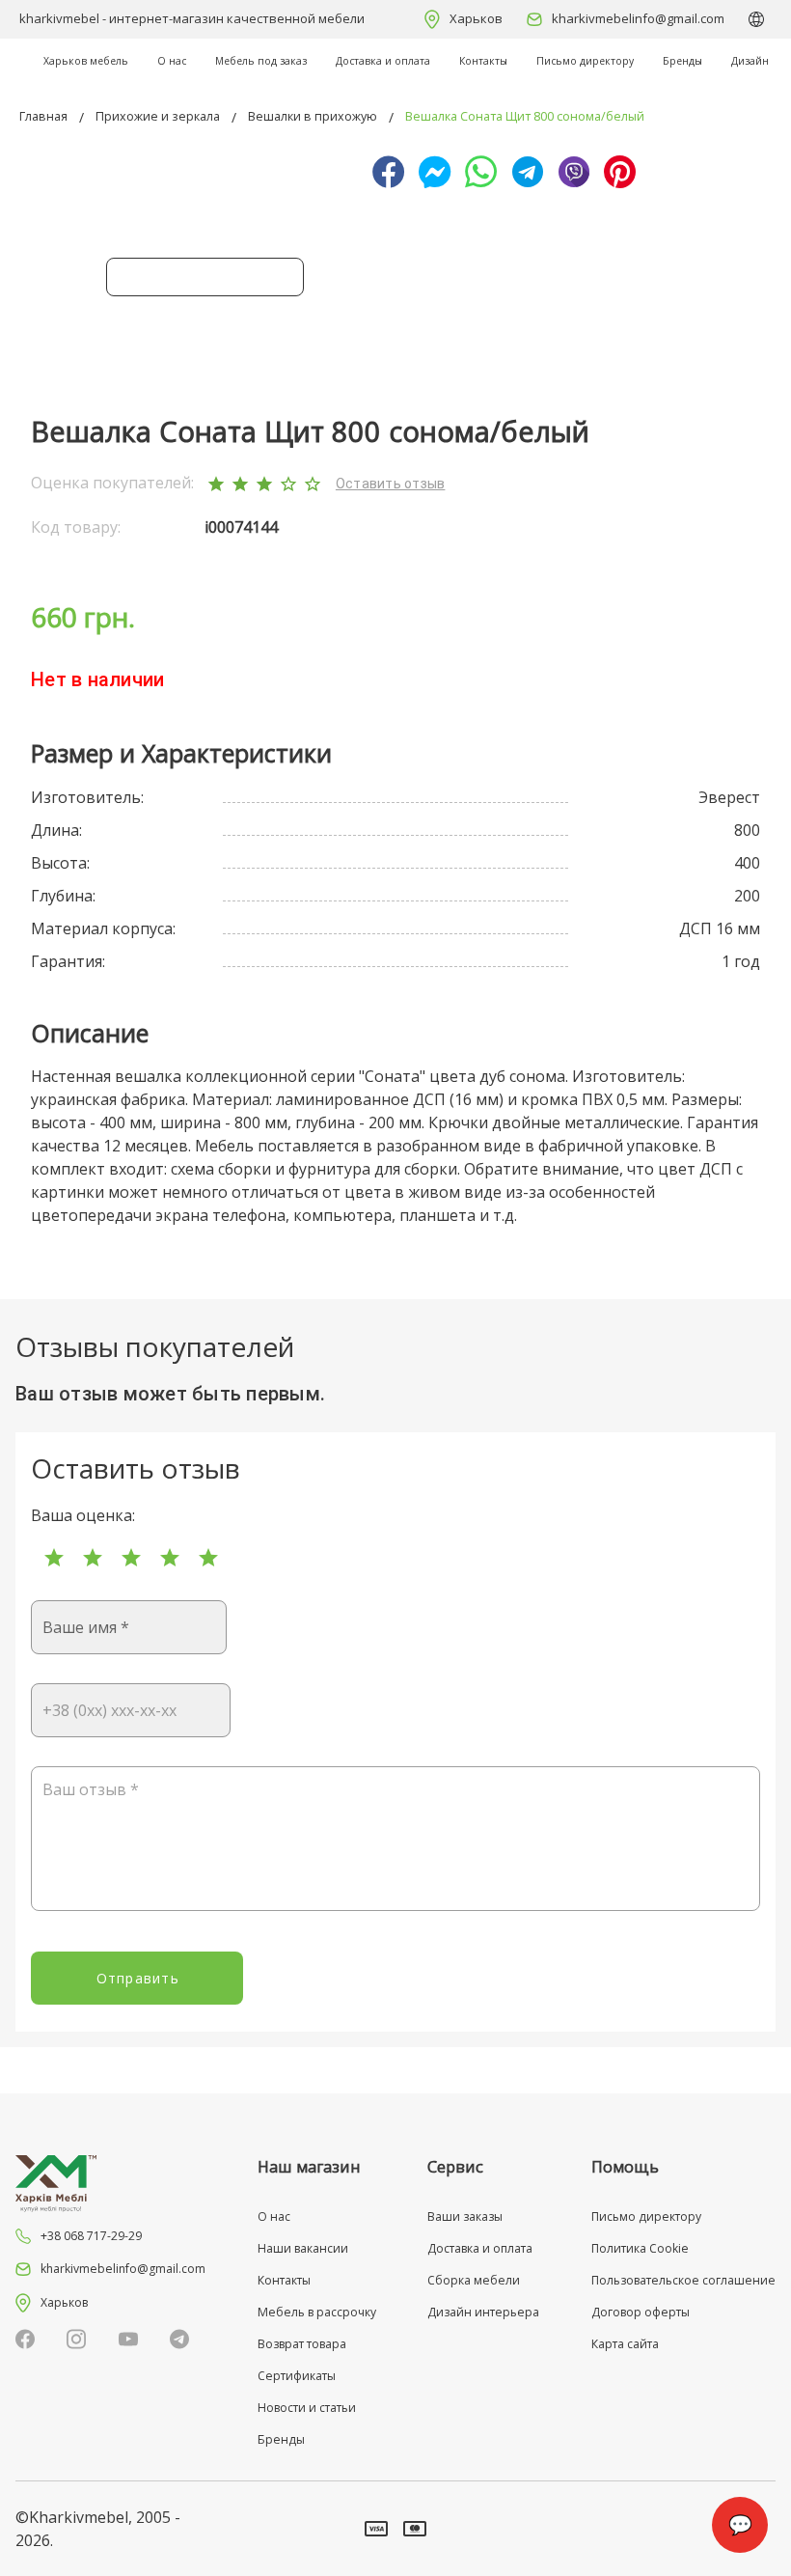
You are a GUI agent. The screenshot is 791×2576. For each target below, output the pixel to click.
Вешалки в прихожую (313, 116)
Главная (43, 116)
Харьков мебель (86, 61)
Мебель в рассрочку (317, 2312)
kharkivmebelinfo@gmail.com (638, 18)
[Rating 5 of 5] (208, 1558)
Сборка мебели (474, 2280)
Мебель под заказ (261, 61)
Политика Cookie (640, 2248)
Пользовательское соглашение (683, 2280)
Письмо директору (585, 61)
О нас (172, 61)
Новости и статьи (307, 2408)
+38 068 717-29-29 (91, 2236)
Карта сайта (625, 2344)
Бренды (682, 61)
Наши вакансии (303, 2248)
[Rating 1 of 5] (54, 1558)
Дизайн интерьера (483, 2312)
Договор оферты (641, 2312)
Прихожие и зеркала (158, 116)
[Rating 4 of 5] (170, 1558)
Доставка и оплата (383, 61)
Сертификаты (297, 2376)
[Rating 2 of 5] (93, 1558)
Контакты (483, 61)
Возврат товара (302, 2344)
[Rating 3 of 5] (131, 1558)
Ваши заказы (465, 2216)
